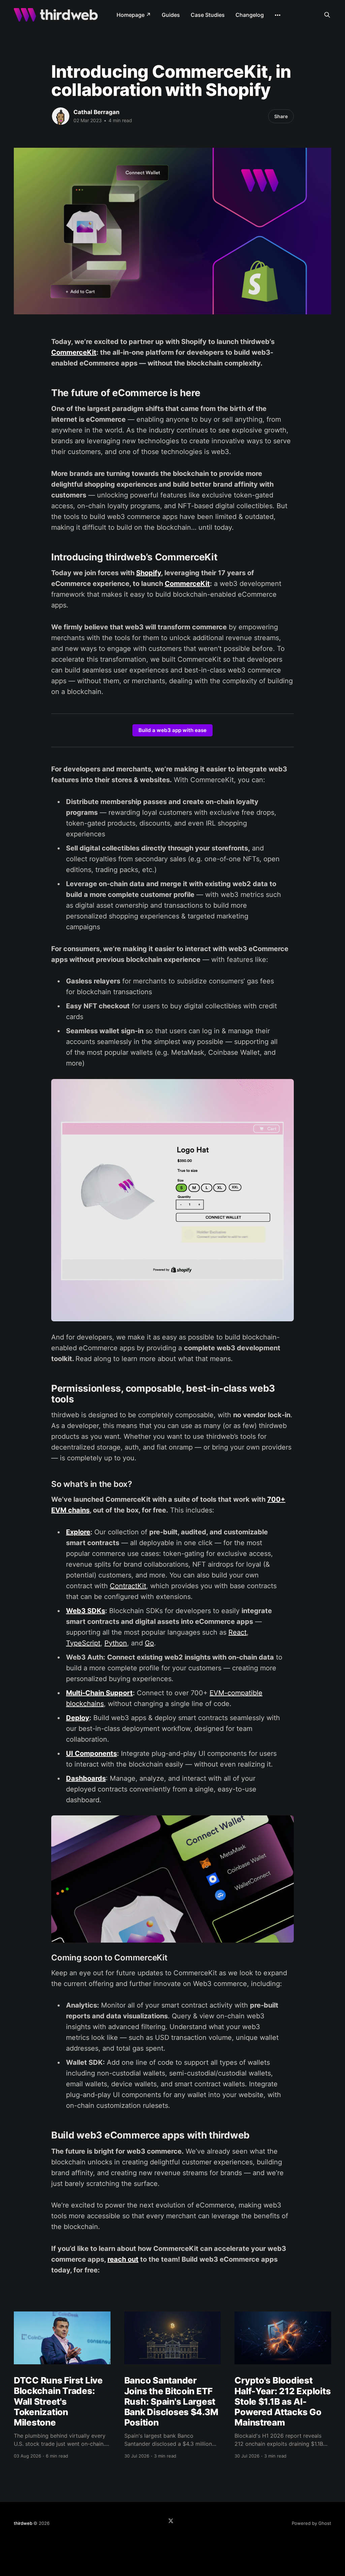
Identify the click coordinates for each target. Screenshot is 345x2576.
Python (116, 1643)
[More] (278, 15)
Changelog (250, 15)
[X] (171, 2521)
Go (149, 1643)
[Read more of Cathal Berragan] (61, 116)
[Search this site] (327, 15)
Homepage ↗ (134, 15)
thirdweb (23, 2523)
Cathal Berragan (97, 112)
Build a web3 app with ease (172, 730)
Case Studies (208, 15)
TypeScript (83, 1643)
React (238, 1632)
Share (281, 116)
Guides (171, 15)
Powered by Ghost (311, 2523)
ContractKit (128, 1586)
